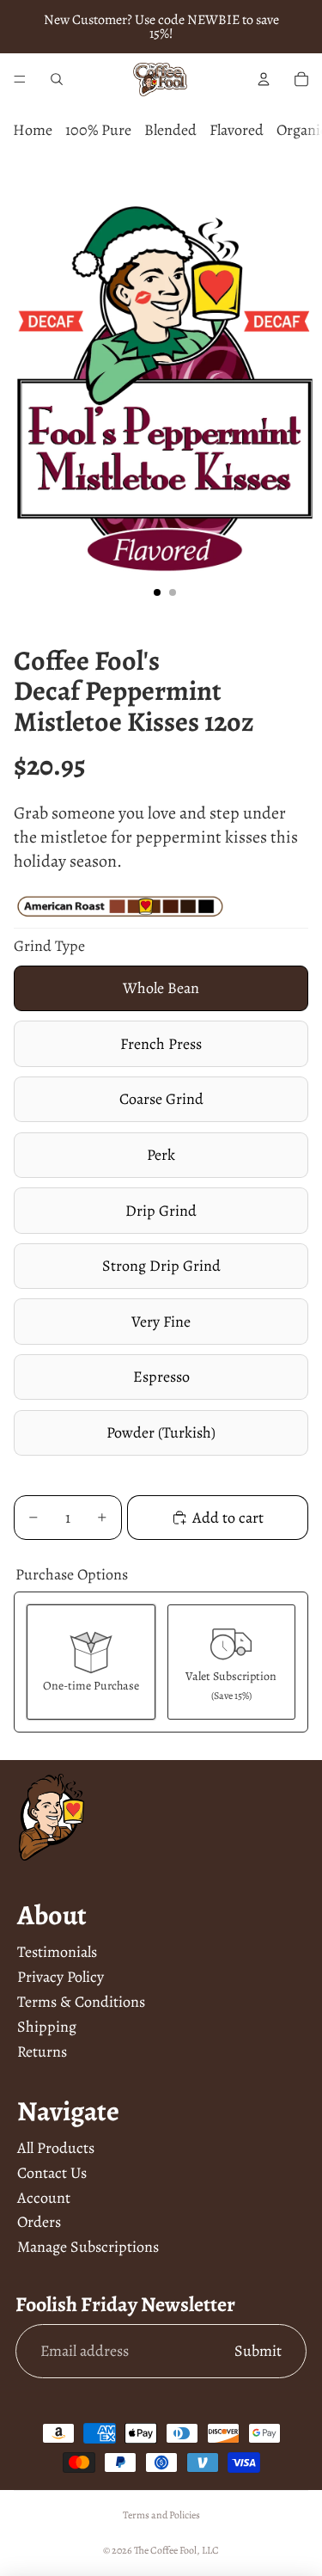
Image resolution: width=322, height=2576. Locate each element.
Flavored (237, 130)
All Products (56, 2148)
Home (33, 130)
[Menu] (20, 79)
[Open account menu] (264, 79)
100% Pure (98, 130)
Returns (42, 2052)
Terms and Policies (161, 2515)
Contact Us (52, 2173)
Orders (39, 2222)
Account (44, 2198)
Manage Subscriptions (88, 2247)
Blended (170, 130)
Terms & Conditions (81, 2002)
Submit (258, 2351)
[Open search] (57, 79)
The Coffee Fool (165, 2550)
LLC (210, 2550)
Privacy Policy (61, 1977)
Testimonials (57, 1952)
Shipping (47, 2027)
